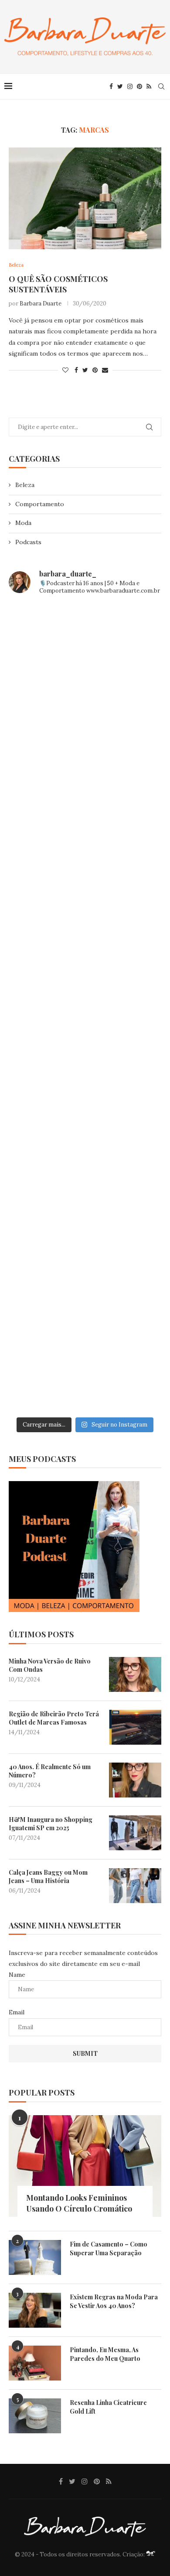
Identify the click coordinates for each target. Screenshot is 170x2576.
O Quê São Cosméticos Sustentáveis (58, 284)
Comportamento (40, 504)
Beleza (25, 485)
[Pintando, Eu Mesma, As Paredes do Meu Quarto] (35, 2363)
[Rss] (149, 86)
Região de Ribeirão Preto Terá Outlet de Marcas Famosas (54, 1718)
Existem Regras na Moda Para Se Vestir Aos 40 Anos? (114, 2301)
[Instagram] (130, 86)
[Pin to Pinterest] (95, 370)
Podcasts (28, 542)
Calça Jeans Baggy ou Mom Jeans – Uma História (48, 1877)
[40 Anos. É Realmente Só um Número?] (135, 1780)
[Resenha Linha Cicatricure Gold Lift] (35, 2416)
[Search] (161, 86)
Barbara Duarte (41, 304)
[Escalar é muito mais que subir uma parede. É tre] (85, 1367)
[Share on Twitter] (85, 370)
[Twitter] (120, 86)
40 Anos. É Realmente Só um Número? (50, 1771)
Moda (23, 523)
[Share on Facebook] (76, 370)
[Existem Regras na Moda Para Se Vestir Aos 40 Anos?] (35, 2310)
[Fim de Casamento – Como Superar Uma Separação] (35, 2257)
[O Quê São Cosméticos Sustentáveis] (85, 198)
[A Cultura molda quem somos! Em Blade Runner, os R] (85, 1187)
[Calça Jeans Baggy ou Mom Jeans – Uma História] (135, 1886)
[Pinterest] (139, 86)
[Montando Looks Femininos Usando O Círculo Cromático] (85, 2166)
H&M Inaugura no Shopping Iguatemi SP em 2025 (51, 1824)
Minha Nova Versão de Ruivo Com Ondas (50, 1665)
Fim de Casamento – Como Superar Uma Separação (109, 2248)
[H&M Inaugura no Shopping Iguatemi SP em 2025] (135, 1833)
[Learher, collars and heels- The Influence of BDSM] (85, 1008)
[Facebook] (111, 86)
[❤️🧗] (85, 828)
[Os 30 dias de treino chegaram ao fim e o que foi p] (85, 648)
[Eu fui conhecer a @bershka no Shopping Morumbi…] (85, 1098)
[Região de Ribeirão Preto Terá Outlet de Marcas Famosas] (135, 1727)
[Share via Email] (105, 370)
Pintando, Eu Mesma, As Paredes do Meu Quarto (105, 2354)
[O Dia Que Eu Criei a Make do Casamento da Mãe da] (85, 1277)
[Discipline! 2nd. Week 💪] (85, 738)
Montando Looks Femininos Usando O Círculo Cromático (79, 2203)
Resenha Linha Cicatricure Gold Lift (108, 2407)
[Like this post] (65, 370)
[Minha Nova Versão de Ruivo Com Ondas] (135, 1674)
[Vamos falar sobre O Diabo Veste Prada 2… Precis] (85, 918)
